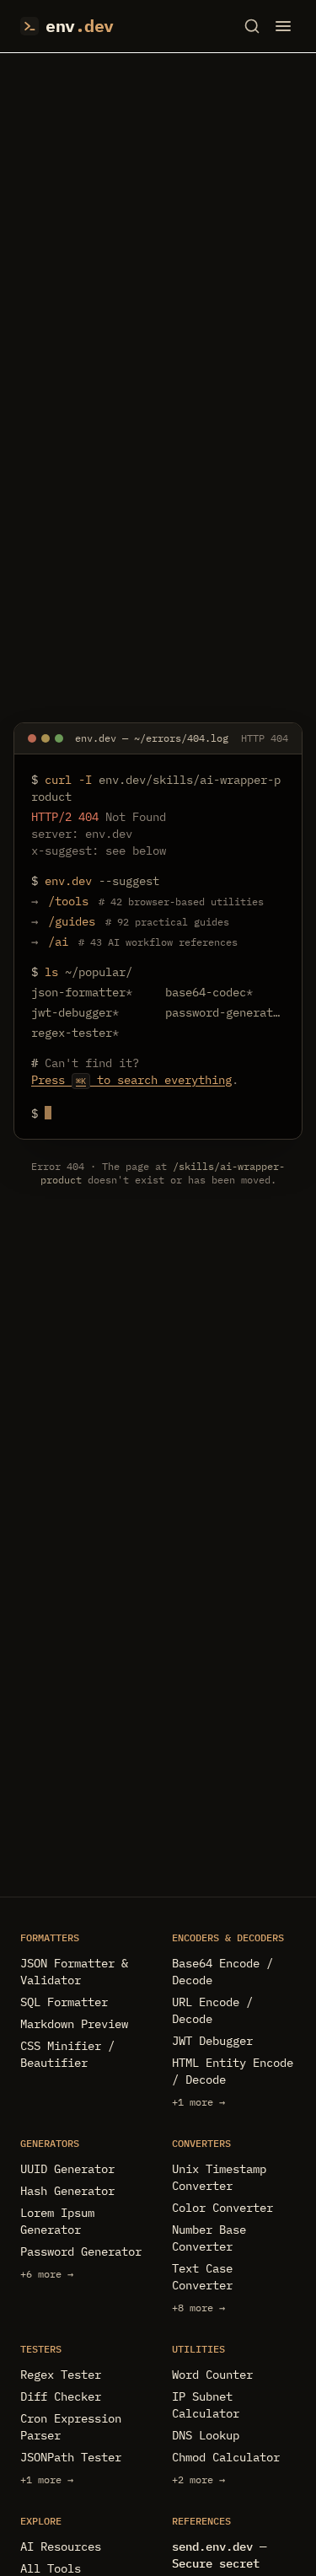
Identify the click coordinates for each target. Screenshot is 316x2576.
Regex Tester (61, 2375)
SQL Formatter (64, 2002)
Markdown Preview (74, 2024)
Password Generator (81, 2251)
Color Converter (222, 2208)
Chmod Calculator (226, 2457)
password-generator (225, 1012)
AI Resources (61, 2546)
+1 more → (198, 2102)
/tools (68, 901)
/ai (58, 942)
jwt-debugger (75, 1012)
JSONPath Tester (71, 2457)
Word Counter (212, 2375)
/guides (72, 921)
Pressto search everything (131, 1080)
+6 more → (47, 2274)
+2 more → (198, 2479)
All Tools (51, 2568)
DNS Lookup (206, 2435)
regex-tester (75, 1033)
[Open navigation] (283, 26)
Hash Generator (67, 2191)
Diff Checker (61, 2396)
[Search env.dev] (252, 26)
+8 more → (198, 2308)
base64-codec (209, 992)
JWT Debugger (212, 2041)
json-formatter (82, 992)
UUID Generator (67, 2169)
